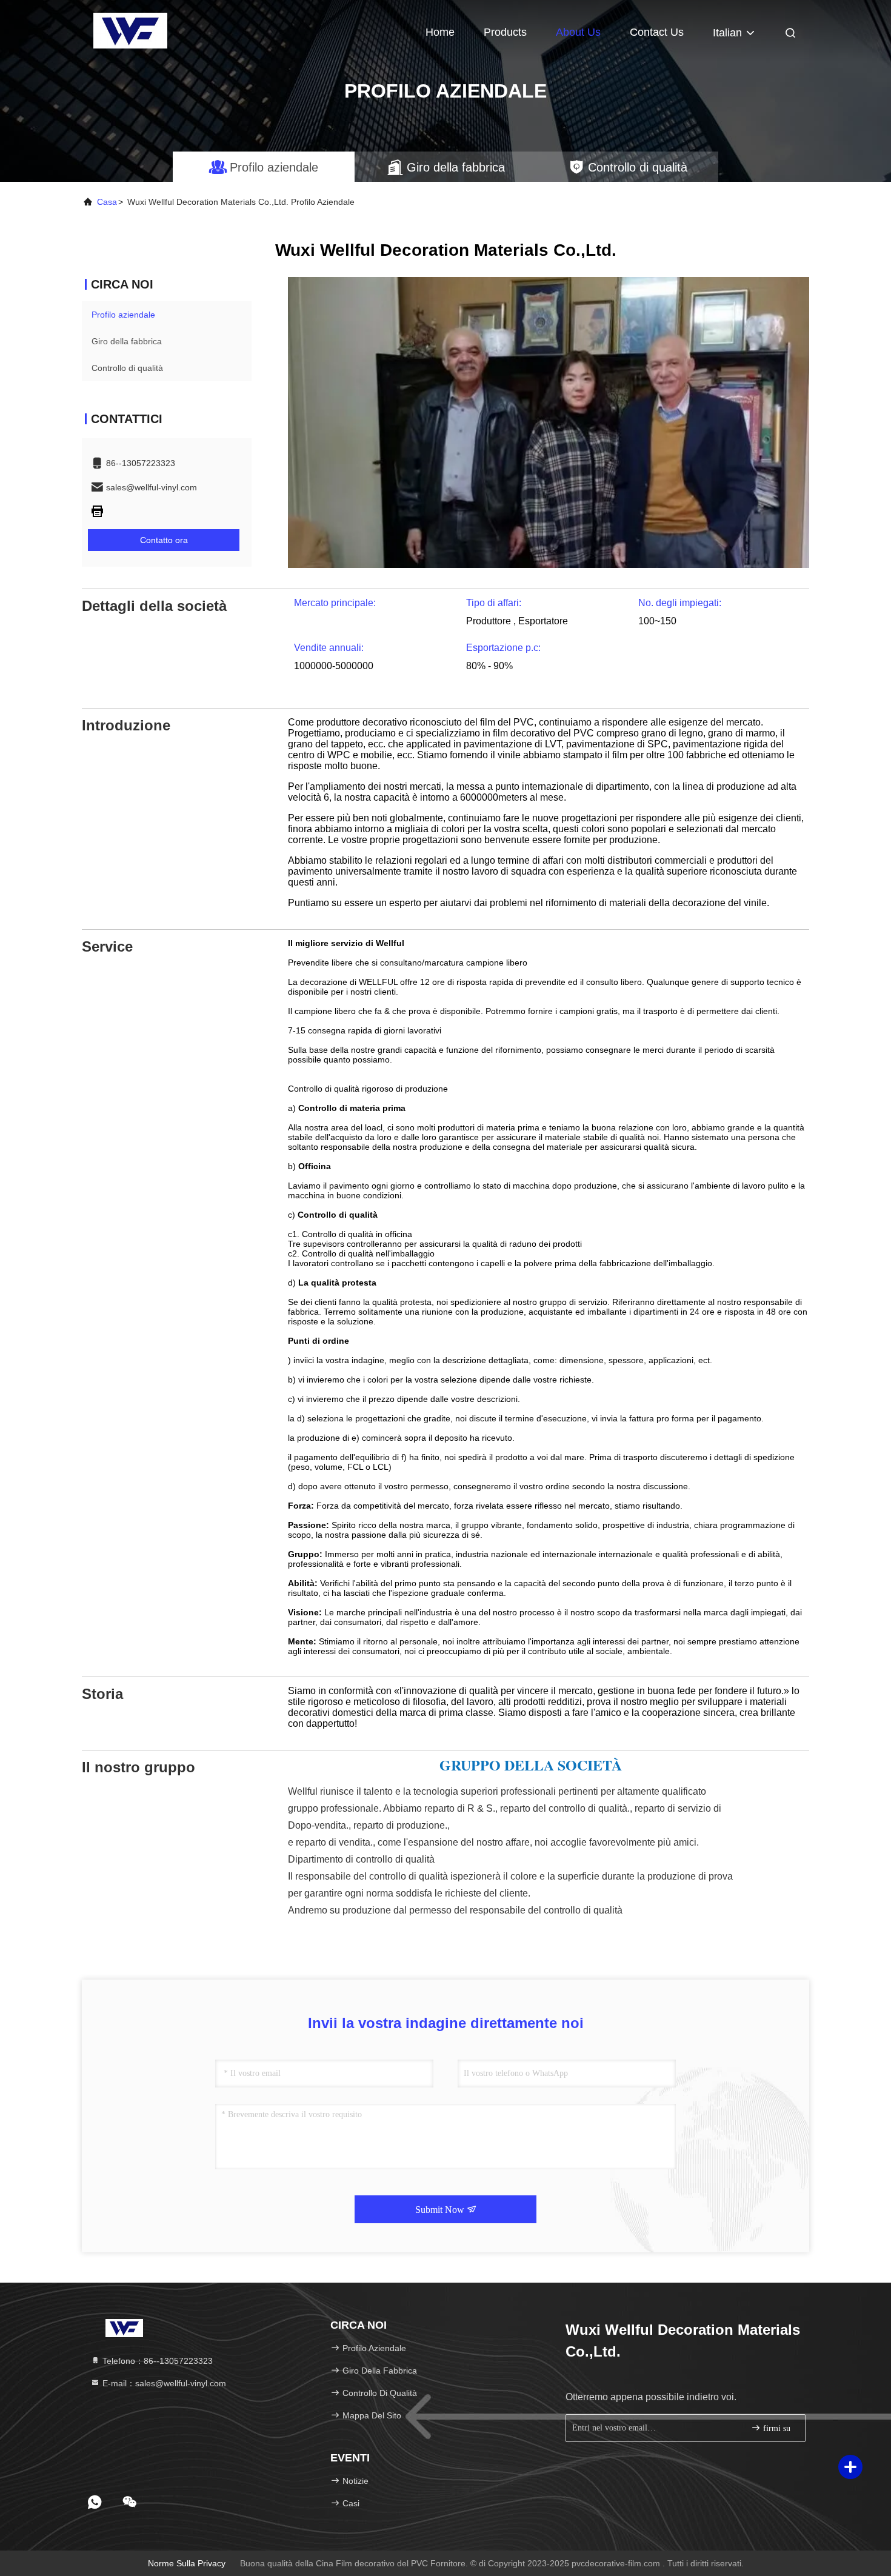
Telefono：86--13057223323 (156, 2361)
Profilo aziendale (123, 315)
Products (505, 32)
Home (440, 32)
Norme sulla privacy (187, 2563)
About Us (578, 32)
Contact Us (657, 32)
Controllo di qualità (127, 368)
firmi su (776, 2428)
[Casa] (130, 30)
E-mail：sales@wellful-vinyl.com (163, 2383)
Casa (107, 202)
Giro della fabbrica (127, 341)
